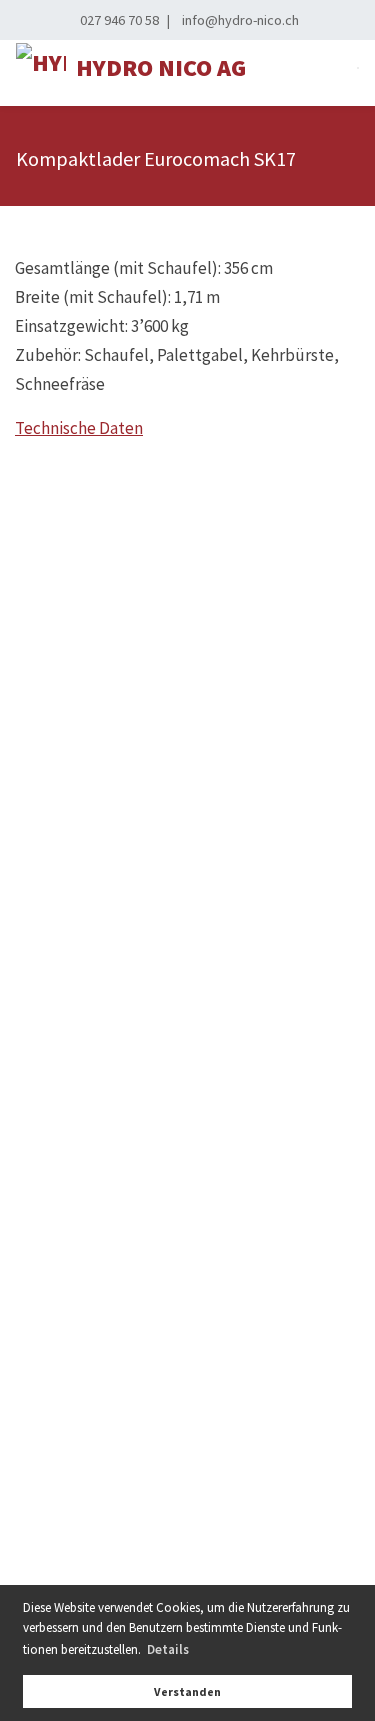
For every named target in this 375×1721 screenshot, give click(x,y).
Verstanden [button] (187, 1691)
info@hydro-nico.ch (240, 20)
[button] (167, 1649)
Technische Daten (79, 428)
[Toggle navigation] (358, 68)
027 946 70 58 (119, 20)
